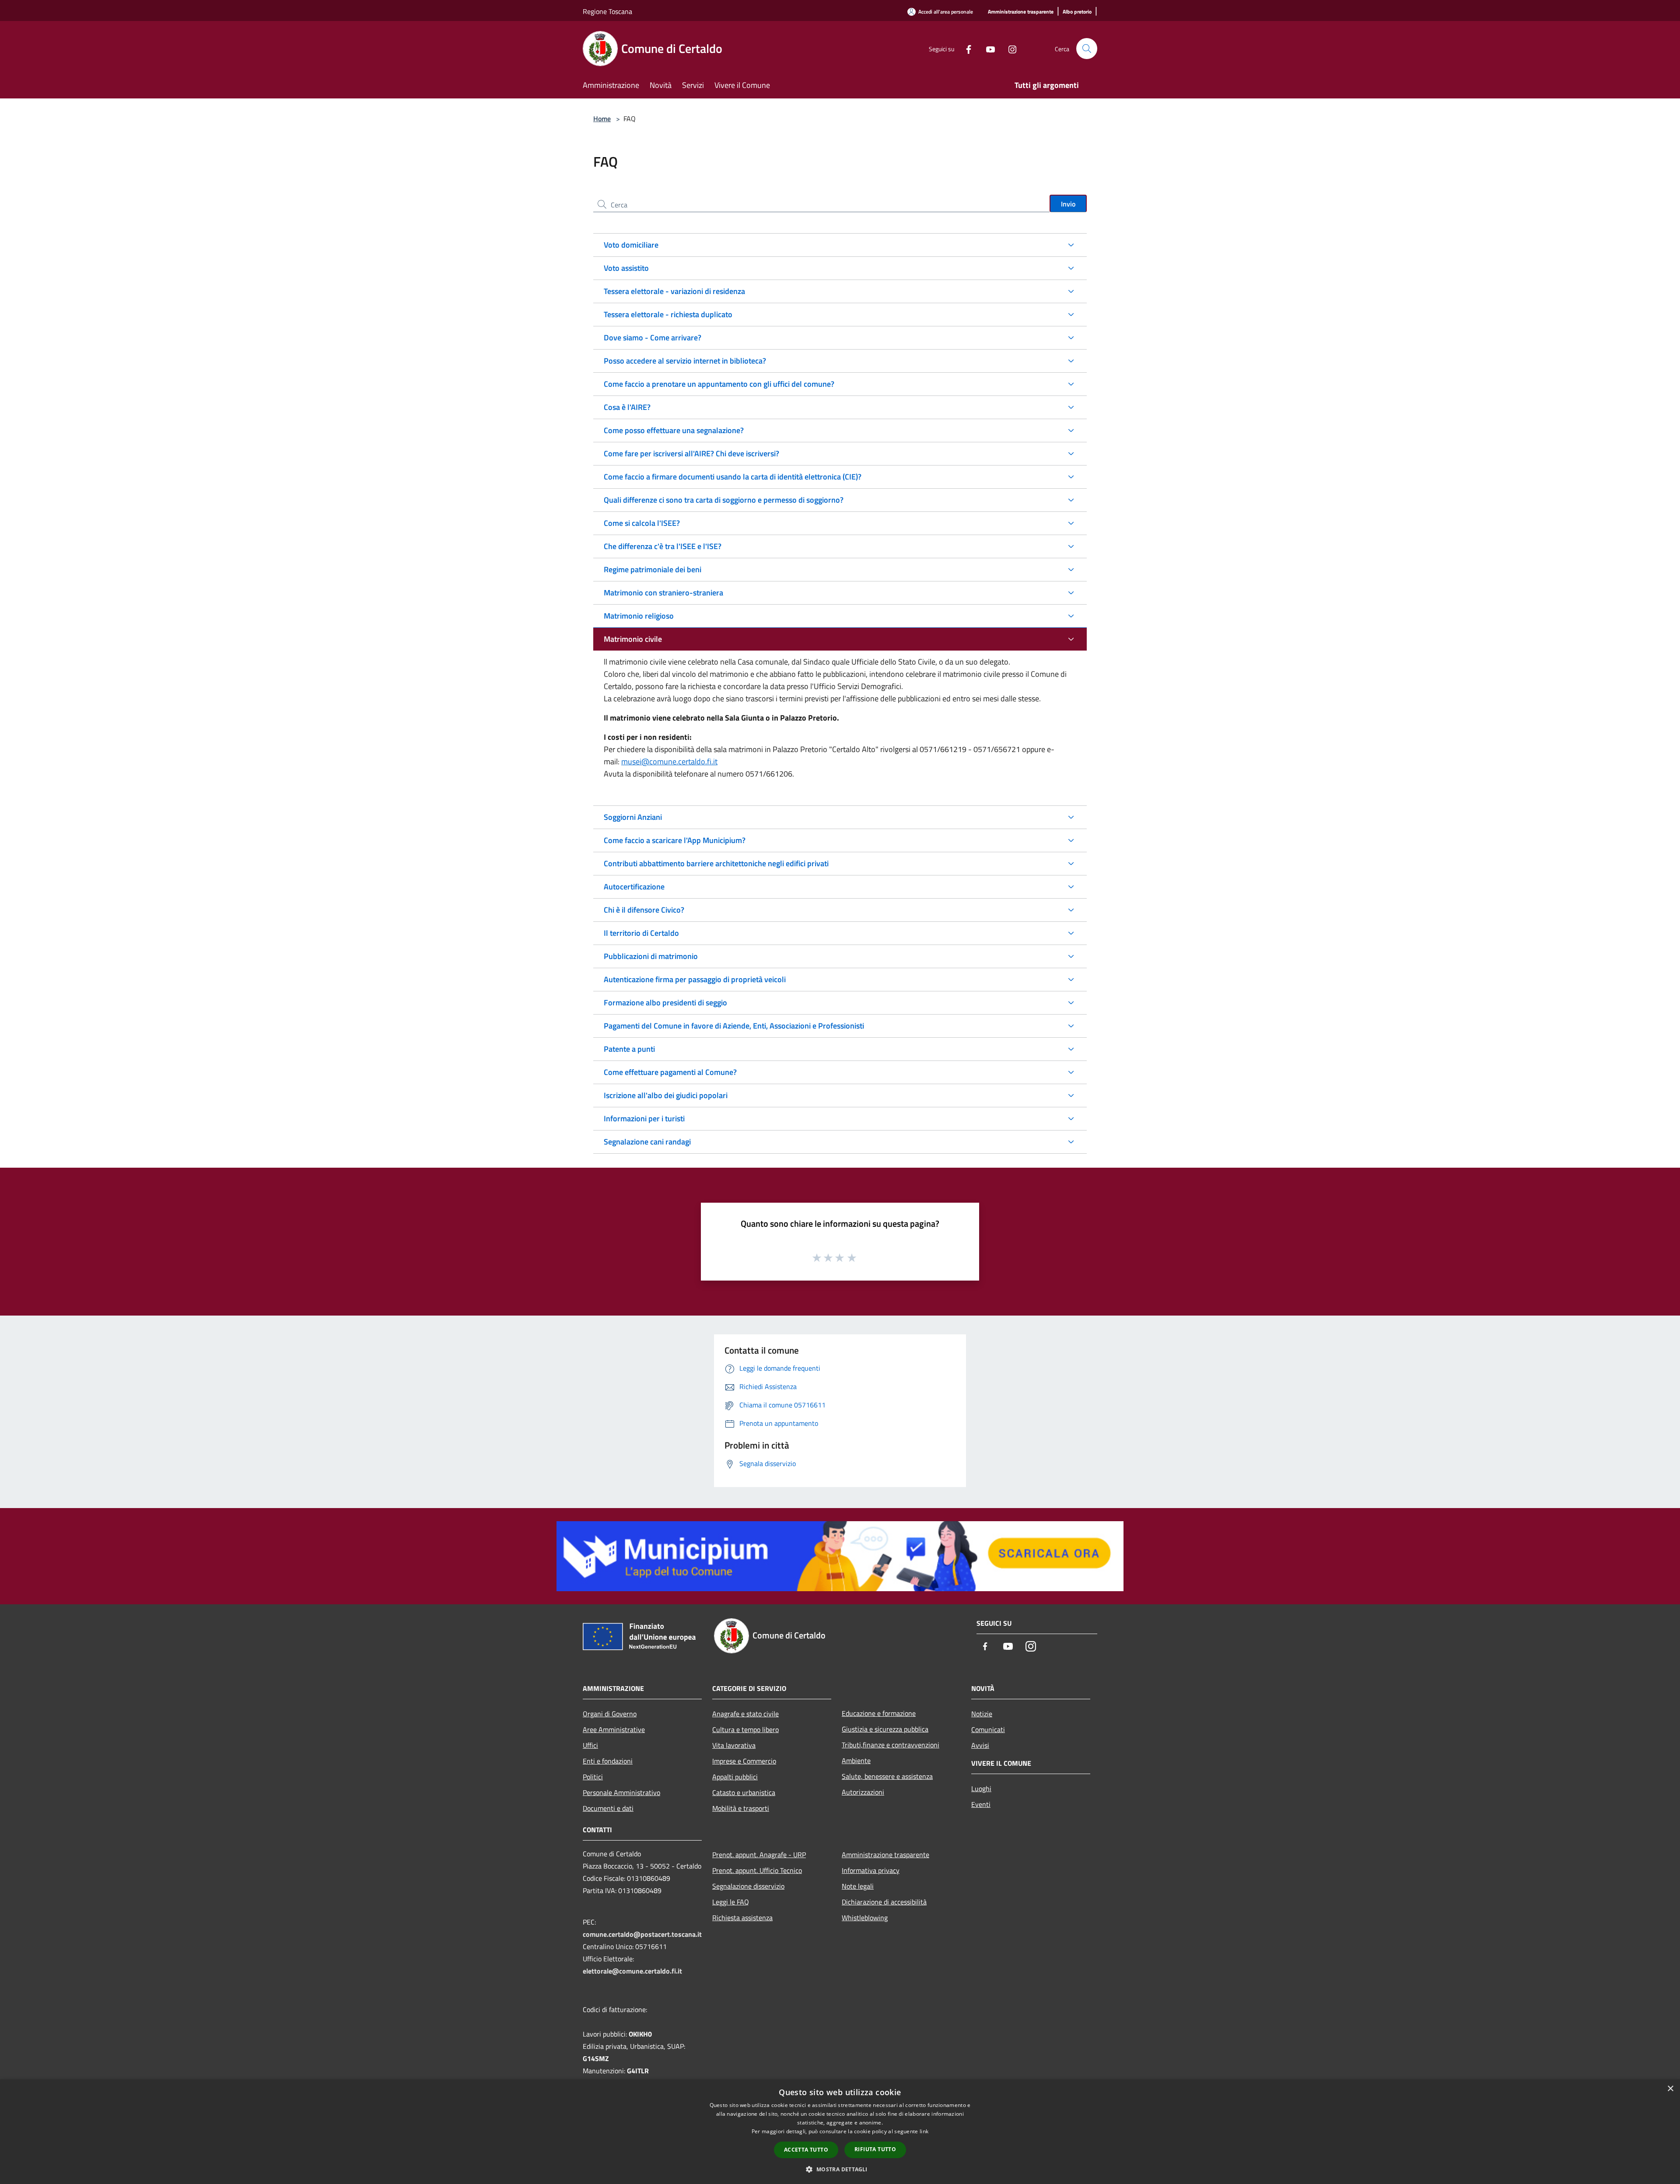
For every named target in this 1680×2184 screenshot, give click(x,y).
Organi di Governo (610, 1714)
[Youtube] (987, 48)
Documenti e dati (608, 1808)
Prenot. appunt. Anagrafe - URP (759, 1855)
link (924, 2131)
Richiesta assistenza (742, 1918)
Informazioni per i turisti (644, 1118)
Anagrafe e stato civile (745, 1714)
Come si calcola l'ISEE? (642, 523)
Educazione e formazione (879, 1713)
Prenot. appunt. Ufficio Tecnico (757, 1870)
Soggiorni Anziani (633, 817)
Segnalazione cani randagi (647, 1142)
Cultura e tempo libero (745, 1729)
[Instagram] (1009, 48)
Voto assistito (626, 268)
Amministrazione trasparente (885, 1855)
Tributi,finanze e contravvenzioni (891, 1745)
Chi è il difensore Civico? (644, 910)
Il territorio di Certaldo (641, 933)
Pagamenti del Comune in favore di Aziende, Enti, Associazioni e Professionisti (734, 1026)
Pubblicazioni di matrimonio (651, 956)
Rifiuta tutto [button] (875, 2149)
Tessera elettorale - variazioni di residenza (674, 291)
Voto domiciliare (631, 245)
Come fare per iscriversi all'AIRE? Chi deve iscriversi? (691, 453)
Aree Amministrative (614, 1729)
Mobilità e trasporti (741, 1808)
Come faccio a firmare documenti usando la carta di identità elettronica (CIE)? (733, 477)
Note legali (858, 1886)
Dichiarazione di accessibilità (884, 1902)
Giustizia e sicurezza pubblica (885, 1729)
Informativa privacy (871, 1870)
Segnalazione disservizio (748, 1886)
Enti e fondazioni (608, 1761)
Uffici (590, 1745)
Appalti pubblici (735, 1777)
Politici (593, 1777)
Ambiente (856, 1760)
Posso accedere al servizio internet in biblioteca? (685, 361)
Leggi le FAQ (731, 1902)
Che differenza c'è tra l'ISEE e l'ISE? (663, 546)
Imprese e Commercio (744, 1761)
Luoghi (981, 1788)
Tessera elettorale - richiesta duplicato (668, 314)
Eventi (981, 1804)
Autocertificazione (634, 887)
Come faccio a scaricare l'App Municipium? (675, 840)
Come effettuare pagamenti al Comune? (670, 1072)
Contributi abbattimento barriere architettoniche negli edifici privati (716, 863)
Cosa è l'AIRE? (627, 407)
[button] (840, 2169)
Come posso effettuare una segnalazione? (674, 430)
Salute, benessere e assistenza (887, 1776)
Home (602, 119)
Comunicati (988, 1729)
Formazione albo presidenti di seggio (665, 1003)
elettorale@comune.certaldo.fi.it (632, 1971)
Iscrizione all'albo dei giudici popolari (666, 1095)
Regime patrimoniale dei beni (653, 569)
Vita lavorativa (734, 1745)
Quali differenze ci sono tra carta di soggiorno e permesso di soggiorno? (724, 500)
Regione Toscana (607, 11)
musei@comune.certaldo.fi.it (669, 761)
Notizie (982, 1714)
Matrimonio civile (633, 639)
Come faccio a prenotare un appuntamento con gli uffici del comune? (719, 384)
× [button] (1670, 2089)
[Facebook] (965, 48)
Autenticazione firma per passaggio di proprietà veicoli (695, 979)
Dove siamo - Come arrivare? (653, 338)
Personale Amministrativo (621, 1792)
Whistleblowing (865, 1918)
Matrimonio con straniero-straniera (663, 593)
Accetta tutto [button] (806, 2150)
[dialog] (840, 2132)
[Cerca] (1087, 49)
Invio (1068, 204)
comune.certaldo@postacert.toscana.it (642, 1934)
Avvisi (980, 1745)
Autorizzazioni (863, 1792)
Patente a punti (629, 1049)
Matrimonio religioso (639, 616)
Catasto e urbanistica (744, 1792)
